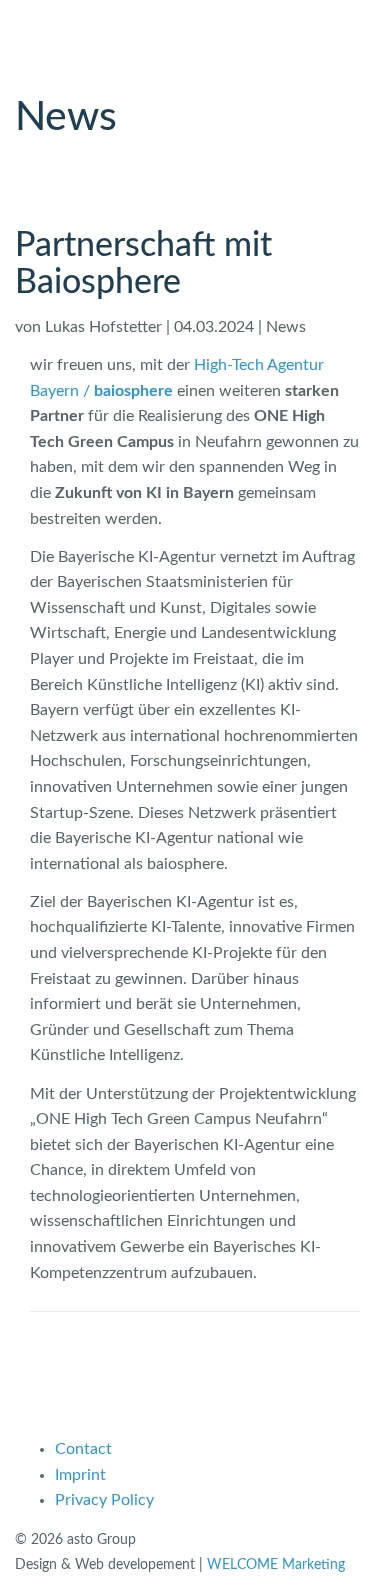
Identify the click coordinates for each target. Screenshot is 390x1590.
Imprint (80, 1475)
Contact (83, 1449)
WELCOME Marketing (276, 1565)
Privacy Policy (104, 1500)
